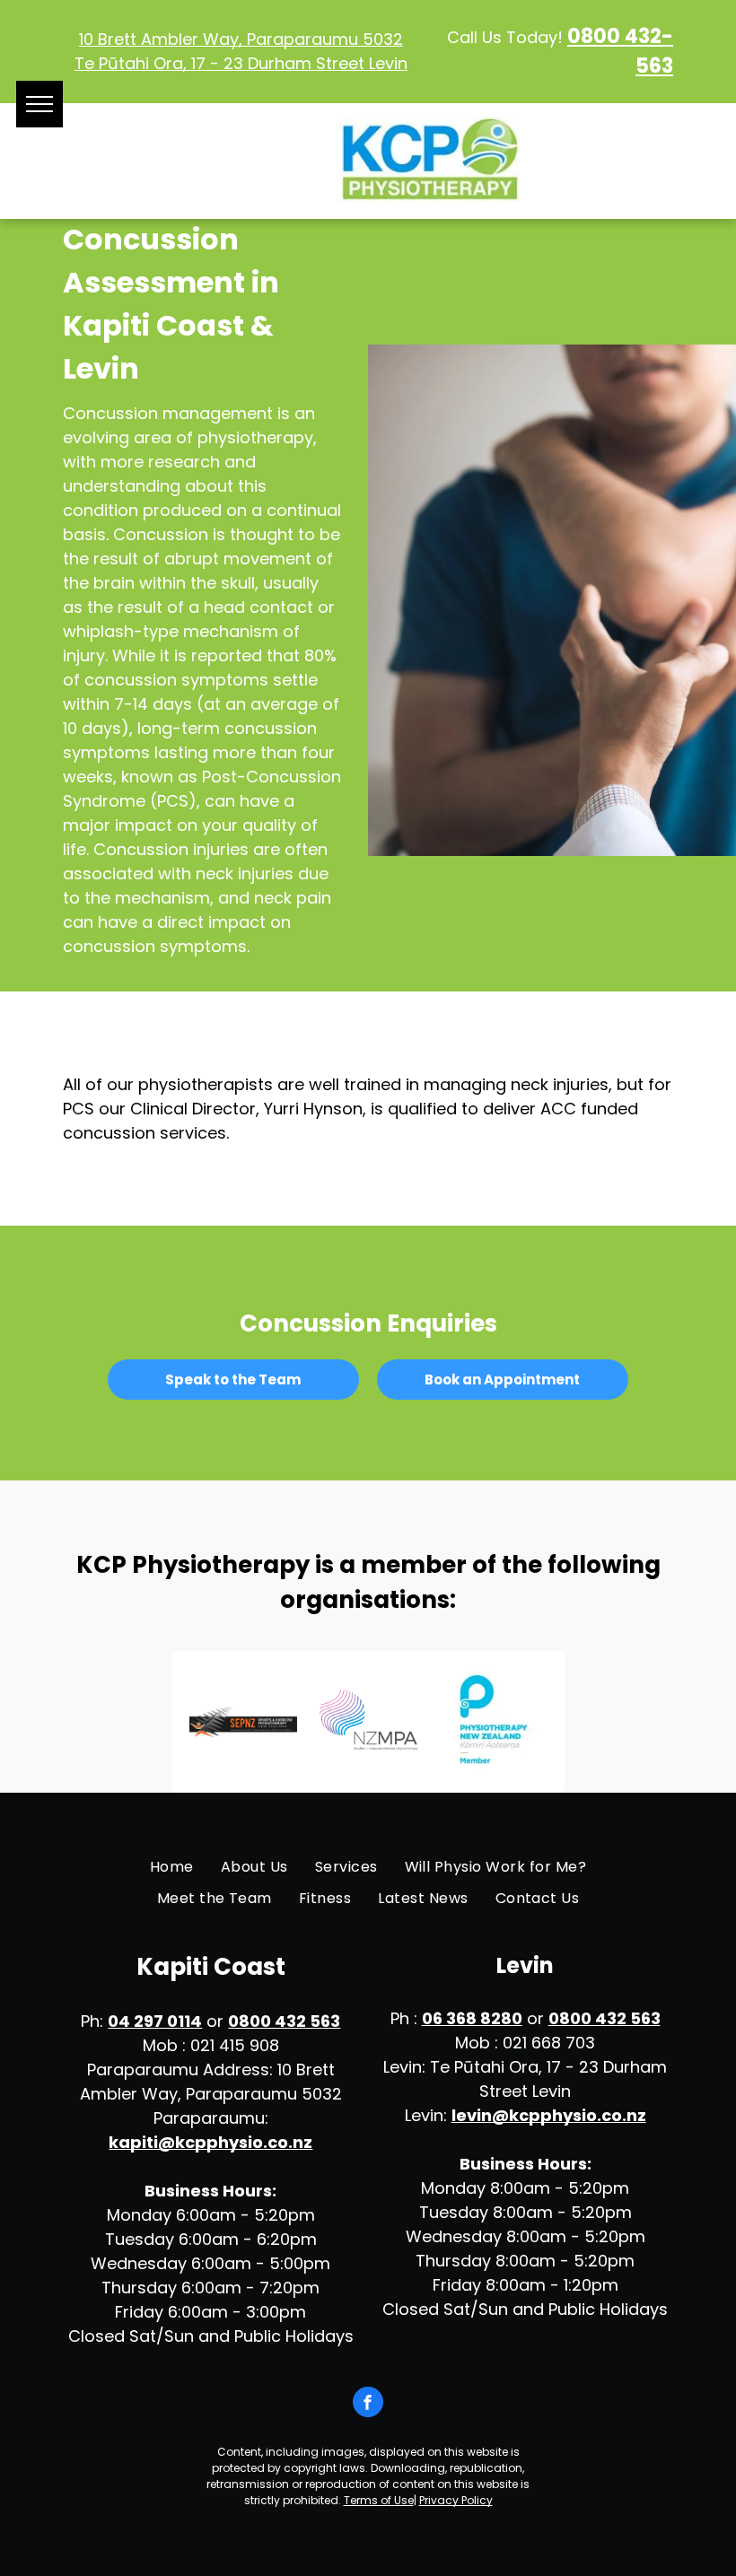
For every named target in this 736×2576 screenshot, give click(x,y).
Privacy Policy (456, 2500)
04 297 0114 (155, 2021)
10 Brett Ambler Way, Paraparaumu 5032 (241, 39)
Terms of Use (379, 2500)
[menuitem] (172, 1867)
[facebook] (368, 2404)
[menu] (39, 104)
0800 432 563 (284, 2021)
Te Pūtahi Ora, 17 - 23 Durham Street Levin (241, 63)
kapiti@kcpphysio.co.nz (210, 2142)
